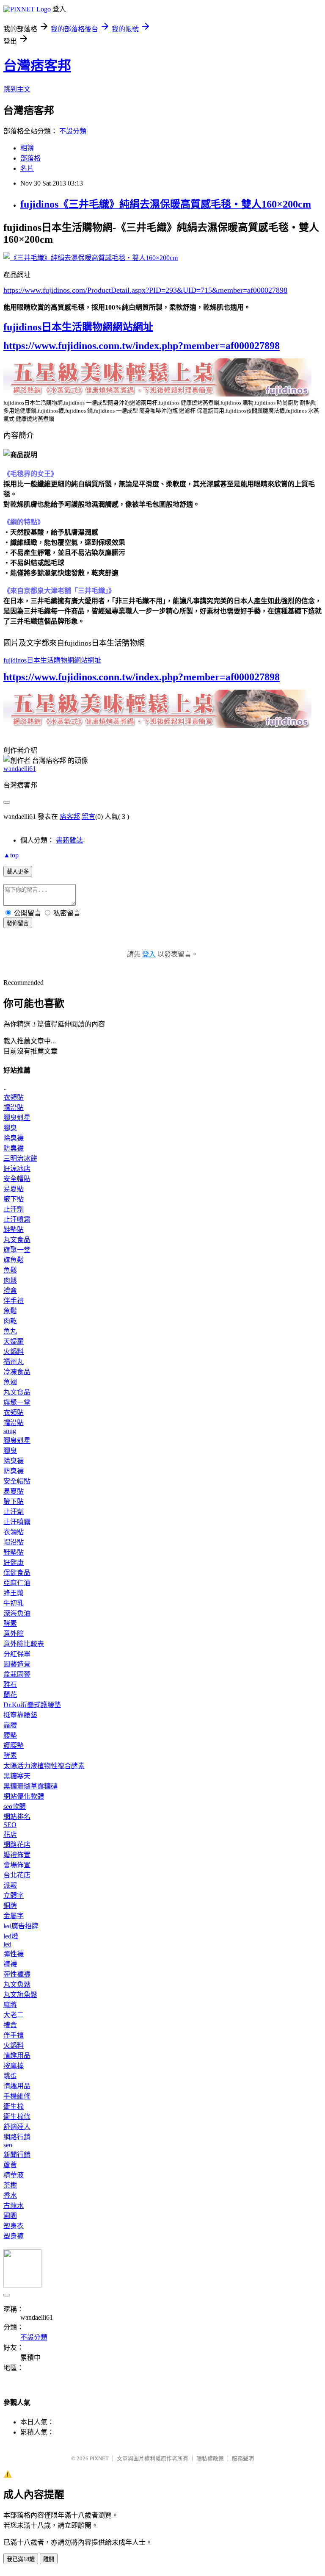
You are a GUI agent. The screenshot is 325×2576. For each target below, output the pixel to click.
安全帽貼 (17, 1179)
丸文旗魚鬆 (20, 1995)
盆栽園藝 (17, 1674)
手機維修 (17, 2096)
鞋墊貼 (14, 1230)
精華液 (14, 2175)
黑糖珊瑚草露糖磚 (30, 1786)
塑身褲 (14, 2236)
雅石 (10, 1685)
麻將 (10, 2005)
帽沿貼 (14, 1108)
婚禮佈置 (17, 1855)
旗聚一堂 (17, 1250)
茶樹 (10, 2185)
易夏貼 (14, 1189)
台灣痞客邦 (37, 66)
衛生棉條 (17, 2117)
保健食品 (17, 1573)
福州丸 (14, 1362)
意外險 (14, 1634)
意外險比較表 (24, 1644)
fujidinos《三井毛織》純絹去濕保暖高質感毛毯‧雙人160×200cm (166, 204)
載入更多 (18, 872)
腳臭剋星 (17, 1118)
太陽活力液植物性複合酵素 (44, 1766)
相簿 (27, 148)
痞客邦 (70, 817)
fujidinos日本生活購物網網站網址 (78, 327)
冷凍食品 (17, 1372)
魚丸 (10, 1331)
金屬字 (14, 1916)
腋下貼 (14, 1199)
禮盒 (10, 1291)
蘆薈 (10, 2165)
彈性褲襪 (17, 1974)
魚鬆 (10, 1270)
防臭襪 (14, 1148)
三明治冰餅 (20, 1158)
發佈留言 (18, 923)
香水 (10, 2195)
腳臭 (10, 1128)
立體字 (14, 1895)
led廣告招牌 (21, 1926)
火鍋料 (14, 1352)
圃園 (10, 2216)
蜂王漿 (14, 1593)
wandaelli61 (20, 769)
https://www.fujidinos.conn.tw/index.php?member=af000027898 (142, 346)
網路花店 (17, 1845)
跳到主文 (17, 89)
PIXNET (99, 2458)
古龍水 (14, 2206)
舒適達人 (17, 2127)
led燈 (11, 1936)
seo (8, 2145)
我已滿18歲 (21, 2559)
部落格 (30, 158)
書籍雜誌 (69, 840)
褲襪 (10, 1964)
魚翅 (10, 1382)
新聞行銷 (17, 2155)
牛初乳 (14, 1603)
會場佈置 (17, 1865)
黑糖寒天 (17, 1776)
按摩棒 (14, 2066)
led (7, 1944)
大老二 (14, 2015)
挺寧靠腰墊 (20, 1715)
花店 (10, 1834)
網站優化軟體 (24, 1796)
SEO (10, 1825)
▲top (11, 855)
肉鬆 (10, 1280)
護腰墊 (14, 1746)
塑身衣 (14, 2226)
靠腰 (10, 1725)
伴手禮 (14, 1301)
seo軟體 (15, 1807)
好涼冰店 (17, 1169)
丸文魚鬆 (17, 1984)
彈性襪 (14, 1954)
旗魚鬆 (14, 1260)
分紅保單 (17, 1654)
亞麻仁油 (17, 1583)
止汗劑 (14, 1209)
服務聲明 (243, 2458)
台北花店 (17, 1875)
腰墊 (10, 1735)
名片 (27, 168)
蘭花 (10, 1695)
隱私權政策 (210, 2458)
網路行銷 (17, 2137)
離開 (49, 2559)
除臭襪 (14, 1138)
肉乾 (10, 1321)
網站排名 (17, 1817)
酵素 (10, 1624)
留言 (88, 817)
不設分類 (73, 131)
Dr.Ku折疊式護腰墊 (32, 1705)
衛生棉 (14, 2106)
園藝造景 (17, 1664)
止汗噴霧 (17, 1219)
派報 (10, 1885)
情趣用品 (17, 2056)
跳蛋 (10, 2076)
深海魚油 (17, 1613)
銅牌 (10, 1906)
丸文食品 (17, 1240)
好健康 (14, 1563)
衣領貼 (14, 1097)
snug (10, 1431)
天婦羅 (14, 1341)
